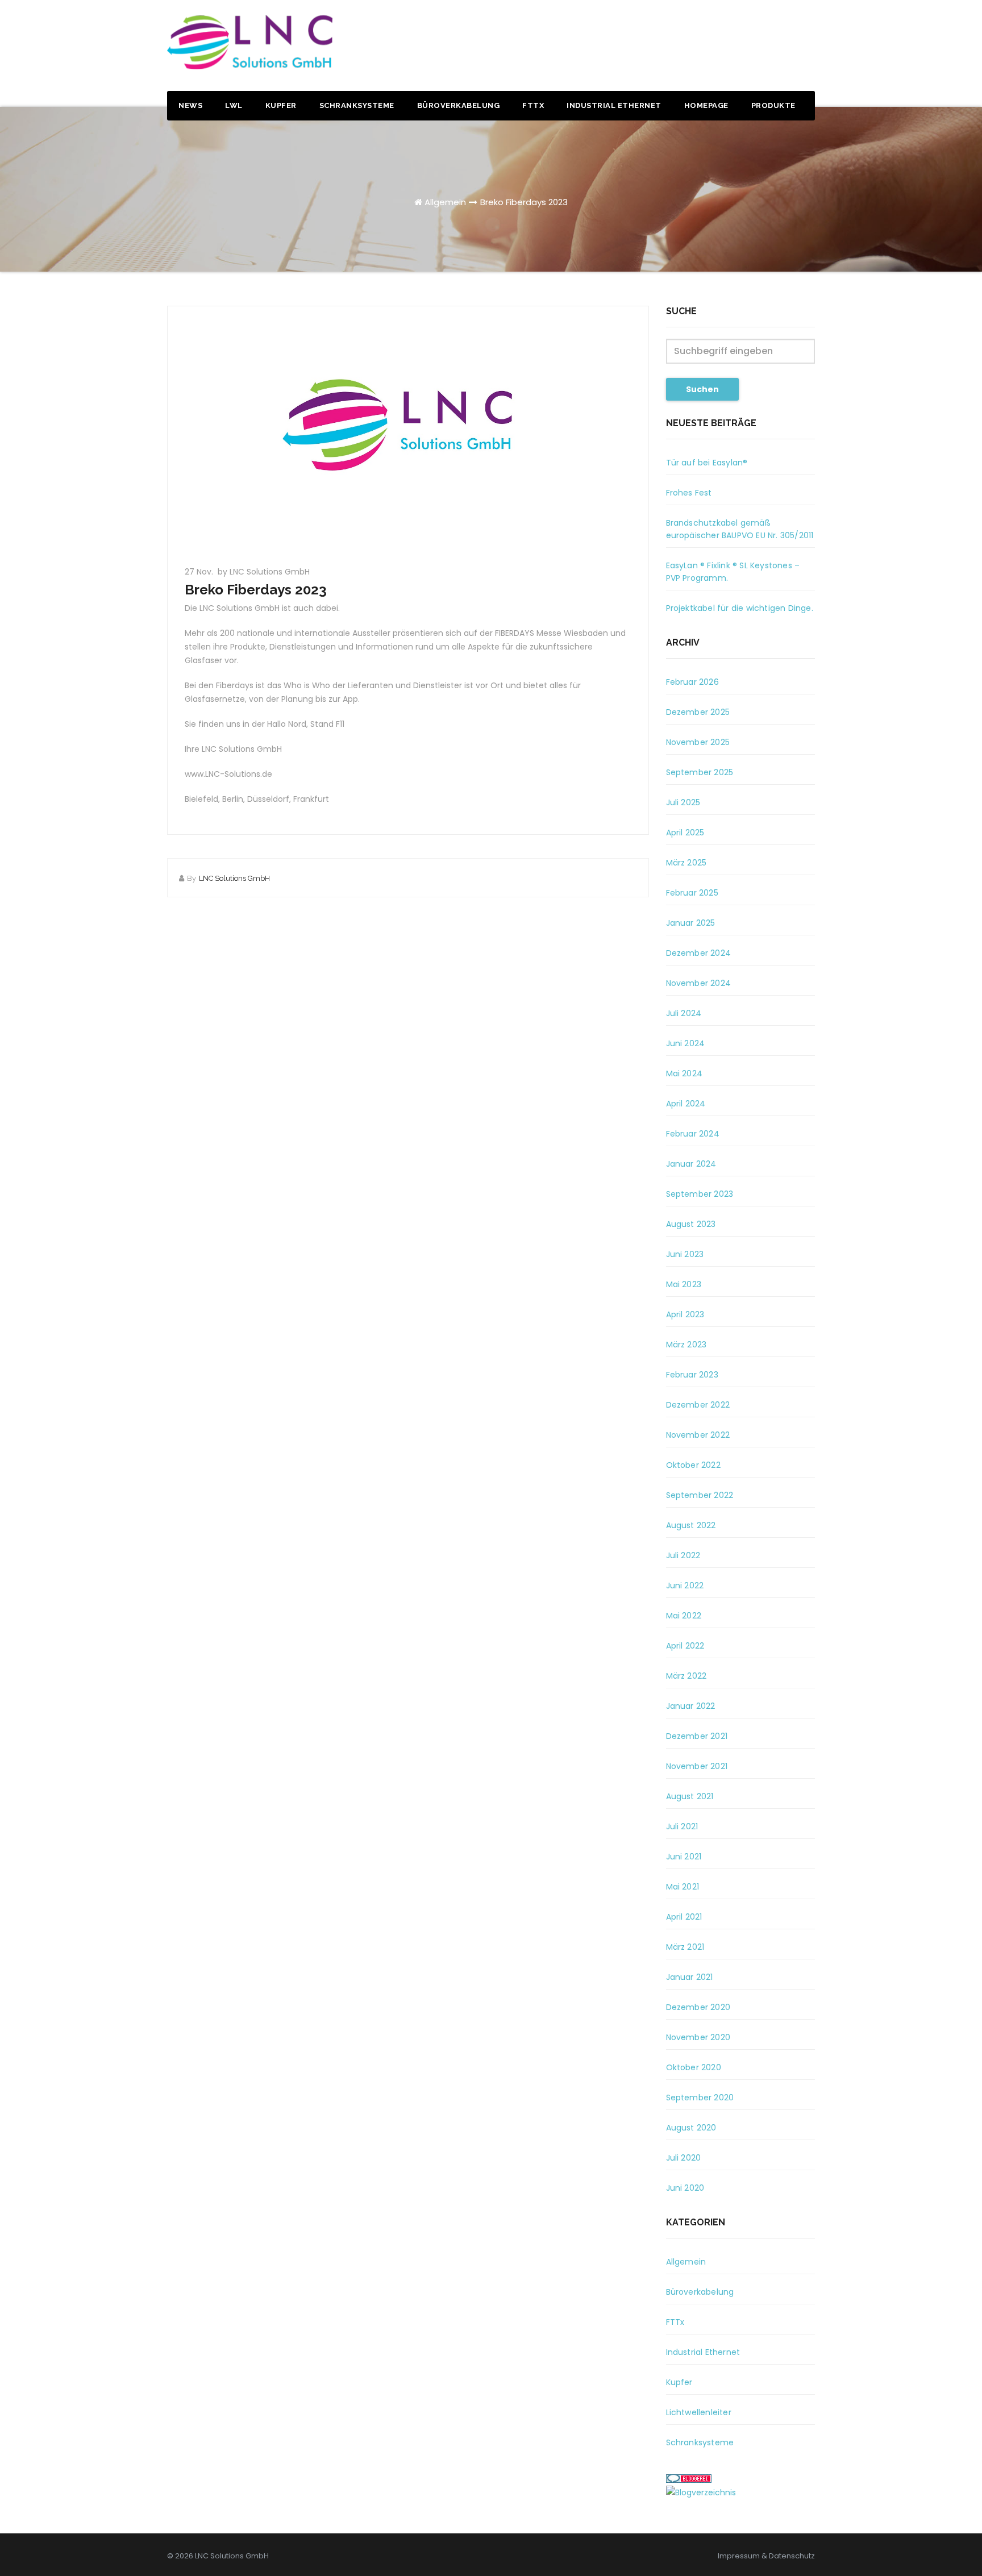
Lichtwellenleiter (699, 2412)
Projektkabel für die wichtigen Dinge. (740, 608)
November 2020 (698, 2037)
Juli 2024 (684, 1013)
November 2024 (699, 983)
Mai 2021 (683, 1887)
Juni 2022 (685, 1585)
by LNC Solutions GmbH (264, 572)
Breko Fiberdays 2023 (524, 202)
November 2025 (698, 742)
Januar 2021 (690, 1977)
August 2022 (691, 1525)
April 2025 (685, 833)
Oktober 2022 (693, 1465)
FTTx (533, 105)
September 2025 (700, 772)
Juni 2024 (686, 1043)
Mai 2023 (684, 1284)
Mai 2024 (685, 1073)
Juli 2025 (683, 802)
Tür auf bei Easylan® (707, 463)
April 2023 (685, 1314)
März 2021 (685, 1947)
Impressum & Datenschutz (766, 2556)
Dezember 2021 (697, 1736)
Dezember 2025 (698, 712)
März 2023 (686, 1345)
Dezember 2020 (698, 2007)
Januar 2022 (691, 1706)
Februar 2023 (692, 1375)
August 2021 (690, 1796)
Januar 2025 (691, 923)
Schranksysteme (357, 105)
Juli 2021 (682, 1826)
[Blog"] (701, 2492)
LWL (234, 105)
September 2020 (700, 2098)
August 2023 (691, 1224)
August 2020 (691, 2128)
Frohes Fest (689, 493)
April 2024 (686, 1104)
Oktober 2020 (694, 2067)
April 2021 (684, 1917)
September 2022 (700, 1495)
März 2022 (686, 1676)
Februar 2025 (692, 893)
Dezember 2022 (698, 1405)
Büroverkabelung (459, 105)
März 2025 (686, 863)
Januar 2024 (691, 1164)
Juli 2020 (684, 2158)
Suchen (702, 389)
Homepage (706, 105)
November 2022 (698, 1435)
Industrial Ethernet (614, 105)
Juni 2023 (685, 1254)
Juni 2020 (685, 2188)
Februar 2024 (693, 1134)
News (190, 105)
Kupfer (281, 105)
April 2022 (685, 1646)
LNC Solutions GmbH (234, 878)
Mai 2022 (684, 1616)
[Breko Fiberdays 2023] (408, 430)
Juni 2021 (684, 1857)
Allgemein (445, 202)
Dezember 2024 (699, 953)
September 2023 (700, 1194)
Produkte (773, 105)
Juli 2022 (683, 1555)
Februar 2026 (692, 682)
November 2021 (697, 1766)
